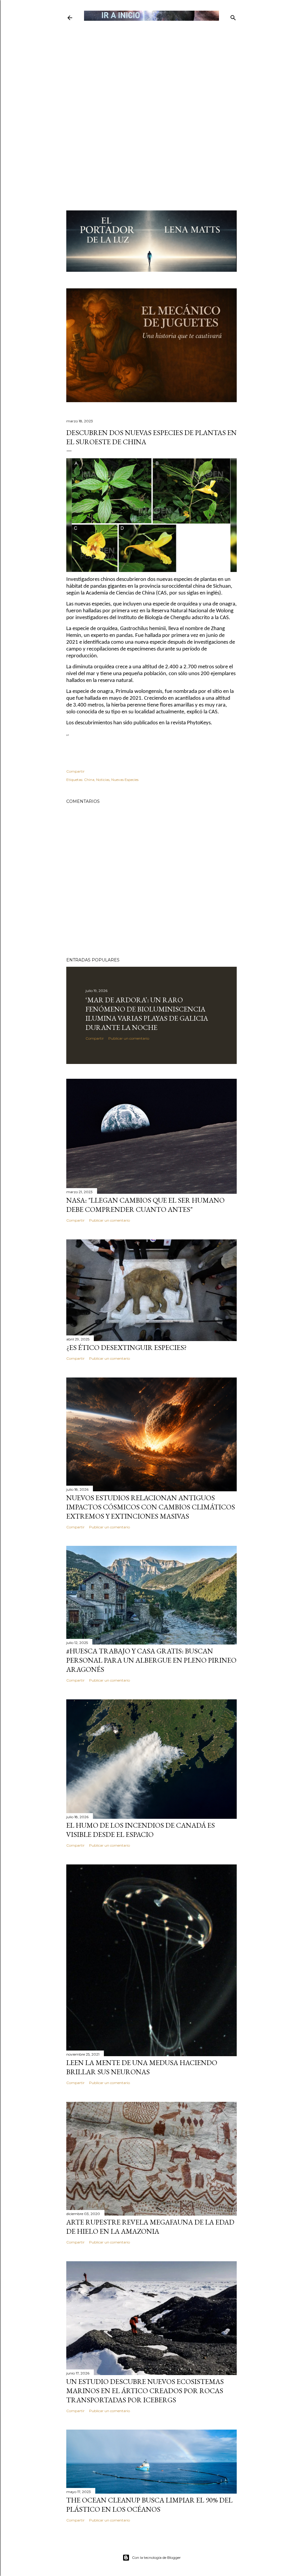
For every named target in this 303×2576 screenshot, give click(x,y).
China (89, 780)
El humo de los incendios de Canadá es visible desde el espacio (141, 1830)
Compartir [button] (75, 771)
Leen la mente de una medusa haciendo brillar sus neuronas (142, 2067)
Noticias (103, 780)
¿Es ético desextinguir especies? (126, 1347)
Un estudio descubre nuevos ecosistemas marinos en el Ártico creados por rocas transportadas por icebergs (145, 2391)
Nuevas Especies (125, 780)
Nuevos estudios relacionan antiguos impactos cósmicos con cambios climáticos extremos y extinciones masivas (151, 1507)
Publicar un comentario (129, 1038)
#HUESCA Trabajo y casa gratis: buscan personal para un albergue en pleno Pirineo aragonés (151, 1660)
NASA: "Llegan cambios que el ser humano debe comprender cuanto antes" (145, 1205)
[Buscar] (233, 16)
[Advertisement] (151, 64)
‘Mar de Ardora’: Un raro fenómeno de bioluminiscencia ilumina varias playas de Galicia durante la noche (147, 1014)
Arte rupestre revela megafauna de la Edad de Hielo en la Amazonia (150, 2227)
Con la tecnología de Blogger (156, 2557)
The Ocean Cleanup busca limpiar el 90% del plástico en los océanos (149, 2505)
